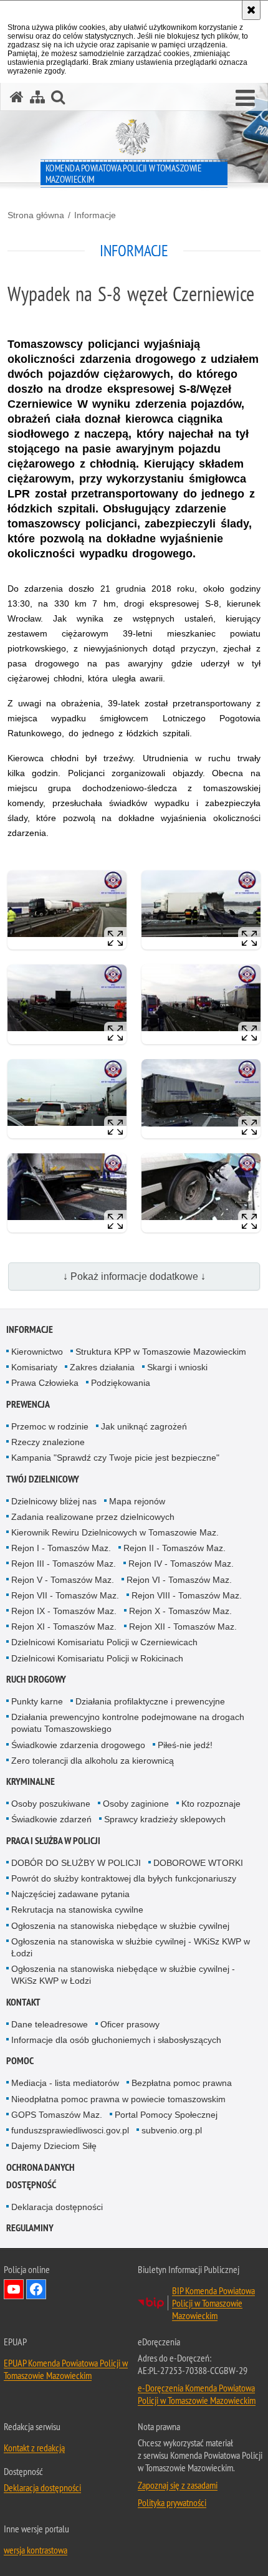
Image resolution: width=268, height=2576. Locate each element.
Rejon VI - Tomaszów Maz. (179, 1580)
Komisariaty (34, 1367)
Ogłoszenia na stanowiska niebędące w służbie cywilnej (120, 1926)
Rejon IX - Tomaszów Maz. (64, 1611)
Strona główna (36, 215)
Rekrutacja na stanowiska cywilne (77, 1910)
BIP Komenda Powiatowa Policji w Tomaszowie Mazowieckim (213, 2303)
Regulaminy (30, 2228)
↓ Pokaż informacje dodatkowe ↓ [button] (134, 1276)
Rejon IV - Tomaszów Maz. (181, 1564)
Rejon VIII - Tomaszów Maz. (187, 1595)
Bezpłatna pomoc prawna (182, 2083)
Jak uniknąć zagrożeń (144, 1426)
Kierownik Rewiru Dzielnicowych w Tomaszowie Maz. (115, 1532)
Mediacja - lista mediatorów (65, 2083)
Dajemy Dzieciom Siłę (54, 2146)
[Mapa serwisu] (37, 97)
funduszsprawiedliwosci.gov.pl (70, 2130)
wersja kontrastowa (36, 2550)
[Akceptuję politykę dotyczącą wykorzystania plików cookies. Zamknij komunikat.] (251, 10)
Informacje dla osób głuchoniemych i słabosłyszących (116, 2040)
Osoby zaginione (136, 1804)
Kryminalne (31, 1781)
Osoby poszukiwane (51, 1804)
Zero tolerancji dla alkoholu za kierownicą (93, 1761)
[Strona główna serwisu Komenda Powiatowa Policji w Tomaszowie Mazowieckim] (17, 97)
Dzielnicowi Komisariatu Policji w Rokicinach (97, 1658)
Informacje (95, 215)
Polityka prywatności (172, 2502)
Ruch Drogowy (36, 1679)
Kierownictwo (37, 1352)
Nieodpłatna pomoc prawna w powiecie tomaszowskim (118, 2099)
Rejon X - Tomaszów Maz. (180, 1611)
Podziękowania (121, 1383)
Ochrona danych (41, 2167)
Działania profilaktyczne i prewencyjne (150, 1701)
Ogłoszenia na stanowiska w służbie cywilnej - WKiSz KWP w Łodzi (131, 1947)
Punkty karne (37, 1701)
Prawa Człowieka (45, 1383)
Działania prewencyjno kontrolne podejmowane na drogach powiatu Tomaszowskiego (128, 1723)
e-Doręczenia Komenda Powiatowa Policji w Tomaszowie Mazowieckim (197, 2394)
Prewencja (28, 1404)
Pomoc (20, 2061)
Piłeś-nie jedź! (185, 1745)
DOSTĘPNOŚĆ (31, 2185)
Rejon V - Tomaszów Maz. (63, 1580)
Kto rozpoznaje (211, 1804)
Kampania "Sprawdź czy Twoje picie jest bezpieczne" (115, 1458)
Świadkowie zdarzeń (51, 1819)
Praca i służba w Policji (53, 1841)
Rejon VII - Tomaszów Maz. (65, 1595)
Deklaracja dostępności (57, 2207)
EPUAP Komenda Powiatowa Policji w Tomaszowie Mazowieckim (66, 2369)
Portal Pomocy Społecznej (166, 2115)
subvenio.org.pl (172, 2130)
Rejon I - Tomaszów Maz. (61, 1548)
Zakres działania (102, 1367)
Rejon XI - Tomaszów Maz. (64, 1627)
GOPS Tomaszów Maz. (57, 2115)
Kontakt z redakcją (34, 2448)
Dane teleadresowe (50, 2024)
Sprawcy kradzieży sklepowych (165, 1819)
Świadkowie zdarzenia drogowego (78, 1745)
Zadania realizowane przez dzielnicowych (93, 1517)
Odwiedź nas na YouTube (14, 2289)
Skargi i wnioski (177, 1367)
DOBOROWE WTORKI (198, 1863)
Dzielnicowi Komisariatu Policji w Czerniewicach (104, 1642)
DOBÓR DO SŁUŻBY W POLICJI (76, 1863)
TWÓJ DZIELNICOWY (43, 1479)
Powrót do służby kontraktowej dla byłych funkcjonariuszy (124, 1878)
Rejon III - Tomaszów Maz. (64, 1564)
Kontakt (23, 2002)
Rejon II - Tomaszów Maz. (175, 1548)
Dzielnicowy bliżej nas (54, 1501)
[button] (245, 99)
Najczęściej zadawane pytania (70, 1894)
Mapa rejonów (137, 1501)
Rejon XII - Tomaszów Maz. (183, 1627)
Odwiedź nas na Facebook (36, 2289)
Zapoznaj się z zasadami (178, 2485)
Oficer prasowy (130, 2024)
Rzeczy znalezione (48, 1442)
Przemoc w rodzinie (50, 1426)
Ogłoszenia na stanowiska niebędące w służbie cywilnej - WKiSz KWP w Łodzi (123, 1975)
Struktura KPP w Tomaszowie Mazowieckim (161, 1352)
